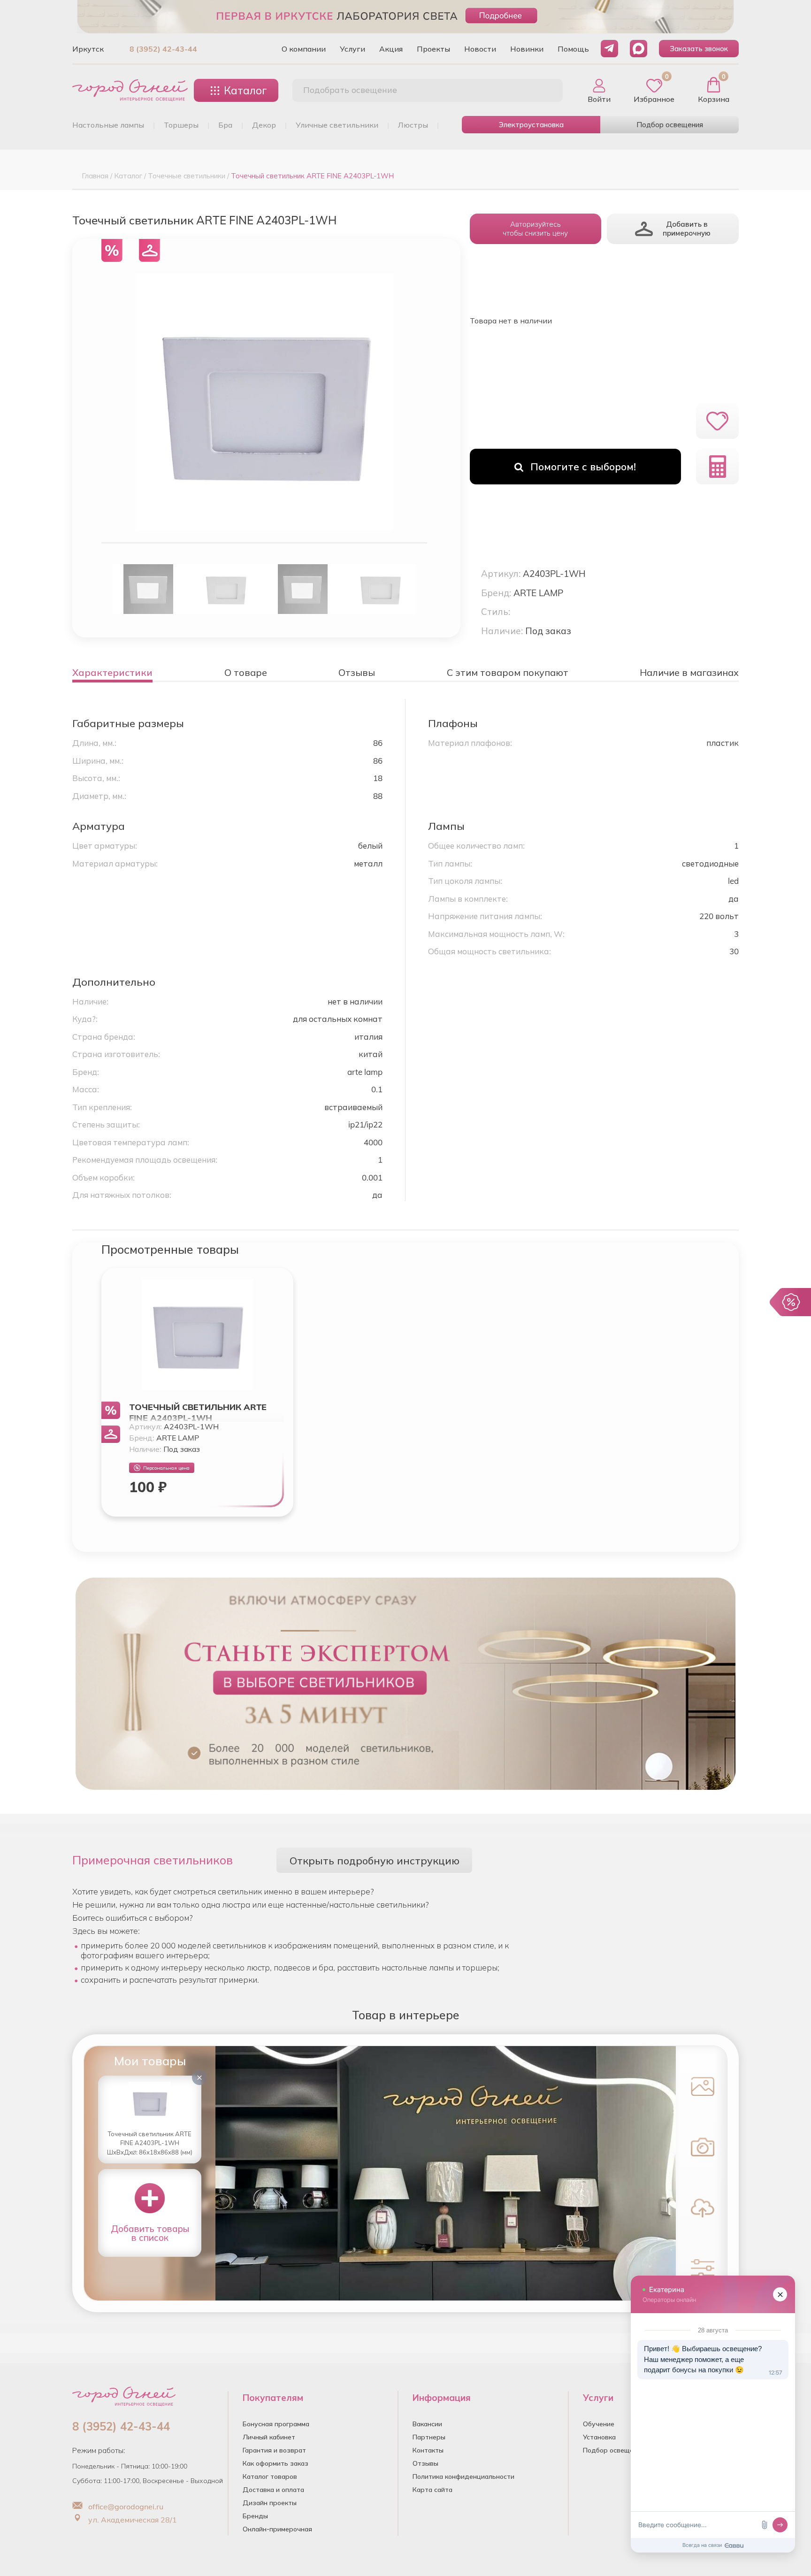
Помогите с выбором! (583, 467)
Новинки (527, 49)
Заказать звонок (699, 49)
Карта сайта (432, 2490)
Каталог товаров (270, 2476)
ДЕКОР (264, 125)
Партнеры (429, 2437)
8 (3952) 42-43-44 (163, 49)
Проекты (433, 49)
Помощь (573, 49)
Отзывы (425, 2463)
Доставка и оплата (273, 2490)
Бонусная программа (276, 2424)
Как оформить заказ (275, 2463)
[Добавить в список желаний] (717, 421)
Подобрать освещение (350, 90)
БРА (225, 125)
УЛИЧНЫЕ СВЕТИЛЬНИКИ (337, 125)
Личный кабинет (269, 2437)
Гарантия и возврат (274, 2450)
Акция (391, 49)
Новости (480, 49)
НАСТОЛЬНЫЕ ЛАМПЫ (108, 125)
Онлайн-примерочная (277, 2529)
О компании (304, 49)
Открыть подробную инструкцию (375, 1860)
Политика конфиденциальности (463, 2476)
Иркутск (88, 49)
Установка (599, 2437)
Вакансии (427, 2424)
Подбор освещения (670, 125)
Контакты (428, 2450)
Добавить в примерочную (687, 229)
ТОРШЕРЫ (181, 125)
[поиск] (545, 91)
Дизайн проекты (270, 2503)
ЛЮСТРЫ (413, 125)
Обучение (599, 2424)
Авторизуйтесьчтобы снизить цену (535, 229)
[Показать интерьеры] (700, 2085)
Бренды (255, 2516)
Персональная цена (166, 1468)
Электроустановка (531, 125)
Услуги (352, 49)
